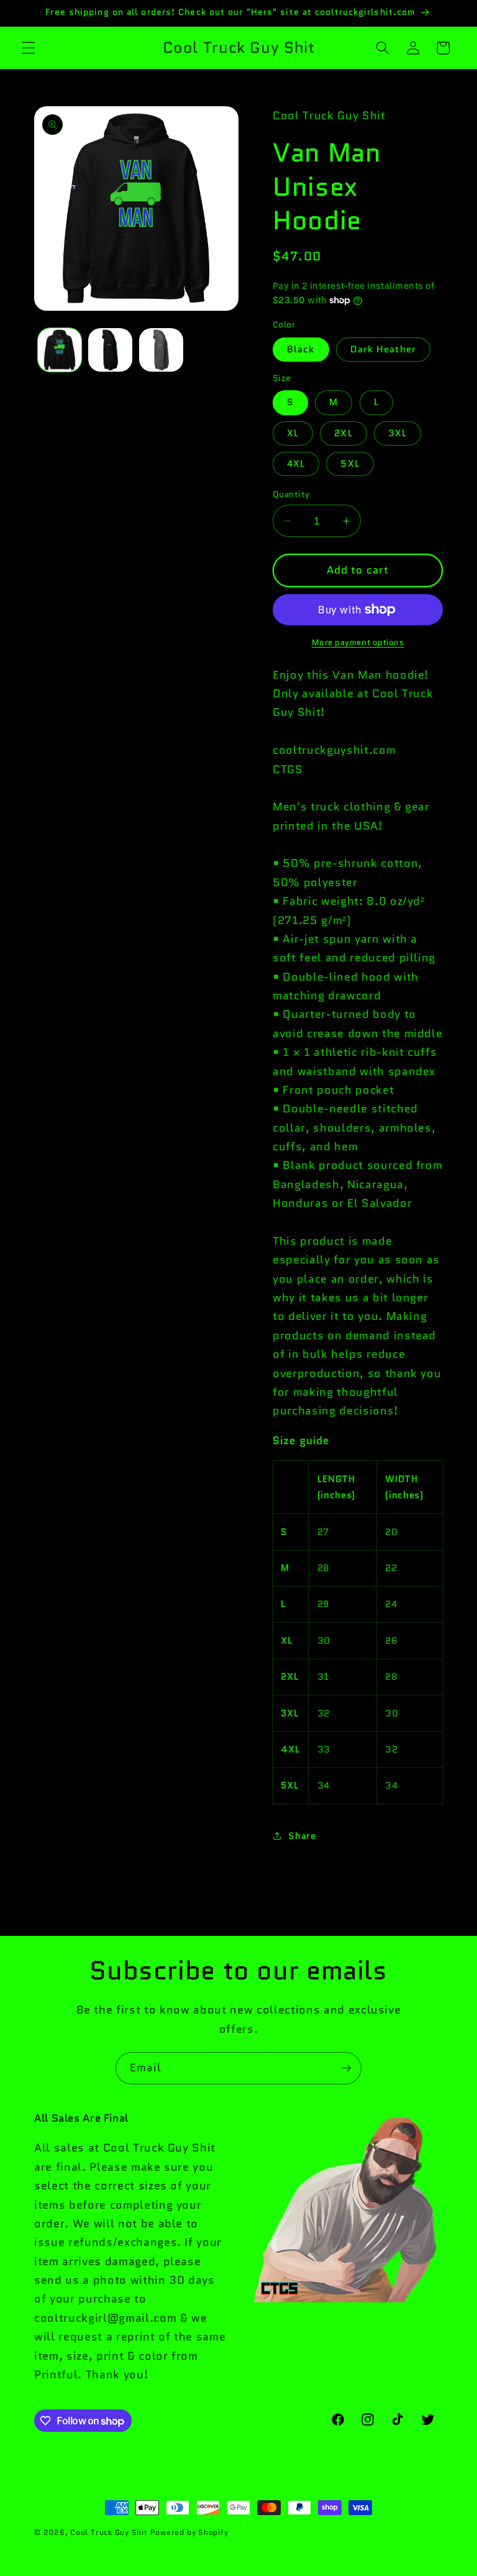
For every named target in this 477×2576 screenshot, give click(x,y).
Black (301, 349)
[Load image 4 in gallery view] (161, 350)
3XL (397, 433)
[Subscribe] (346, 2068)
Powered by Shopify (189, 2532)
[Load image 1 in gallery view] (60, 350)
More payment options (358, 642)
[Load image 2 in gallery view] (110, 350)
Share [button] (302, 1836)
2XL (343, 433)
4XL (296, 464)
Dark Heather (383, 349)
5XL (350, 464)
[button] (29, 48)
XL (293, 433)
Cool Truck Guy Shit (109, 2532)
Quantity (291, 494)
